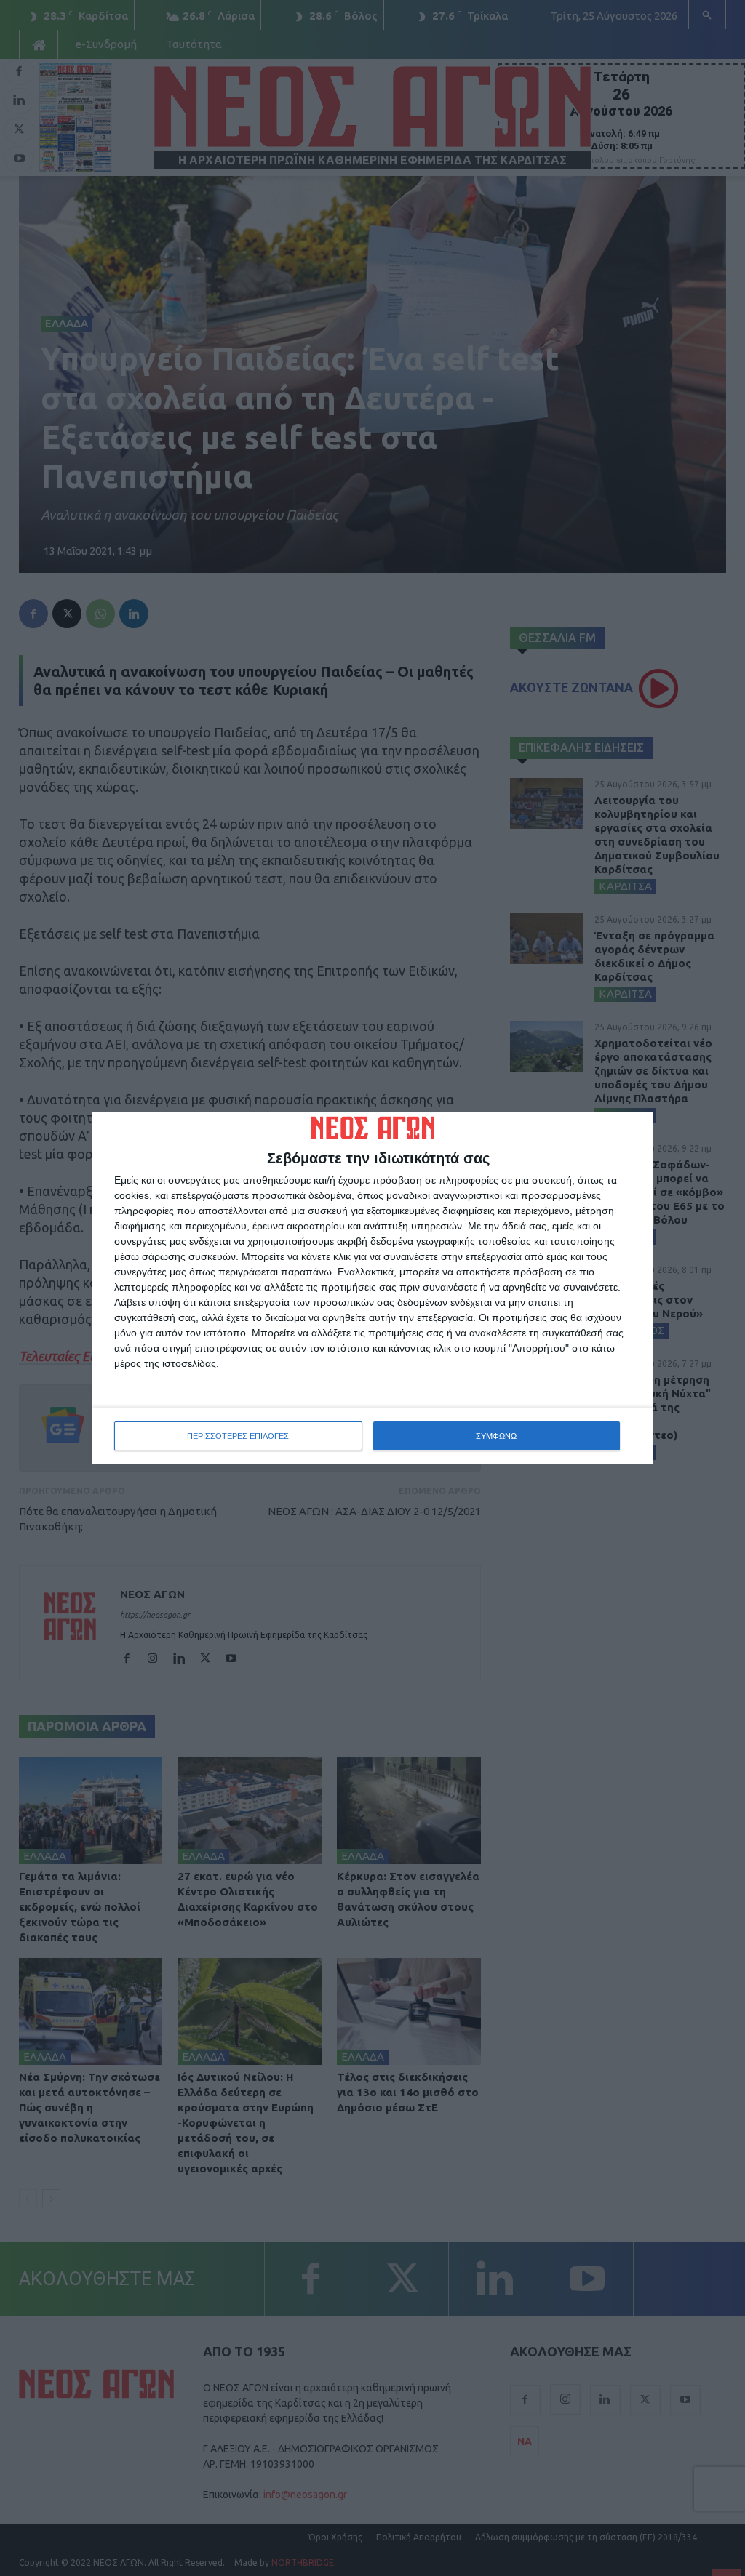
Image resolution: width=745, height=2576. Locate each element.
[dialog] (372, 1288)
